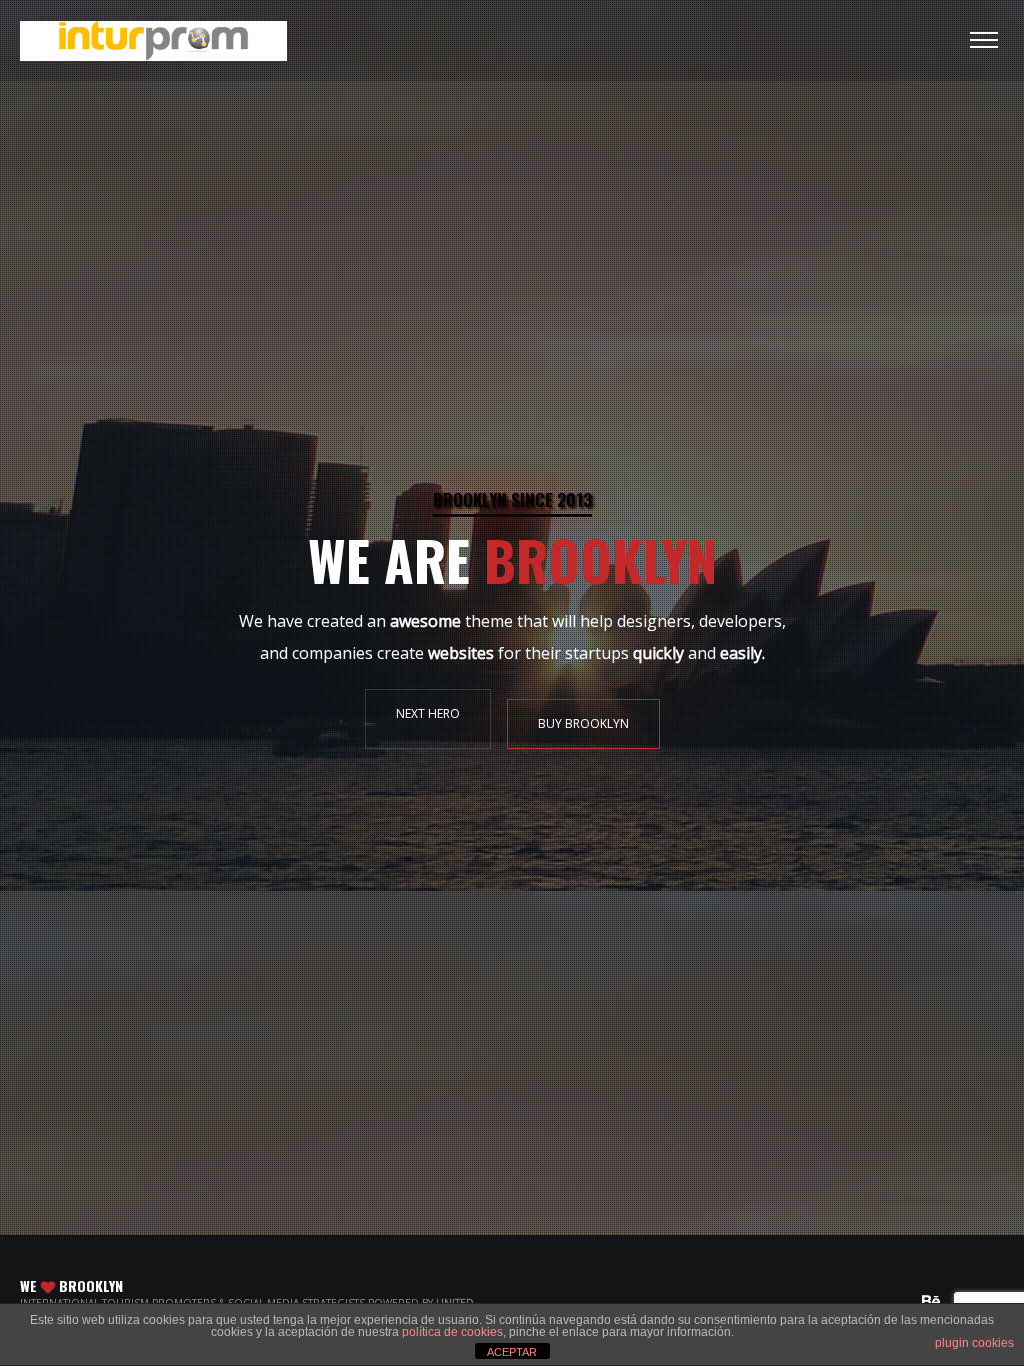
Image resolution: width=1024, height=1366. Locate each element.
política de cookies (452, 1332)
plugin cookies (974, 1343)
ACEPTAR (512, 1352)
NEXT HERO (428, 713)
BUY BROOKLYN (583, 723)
